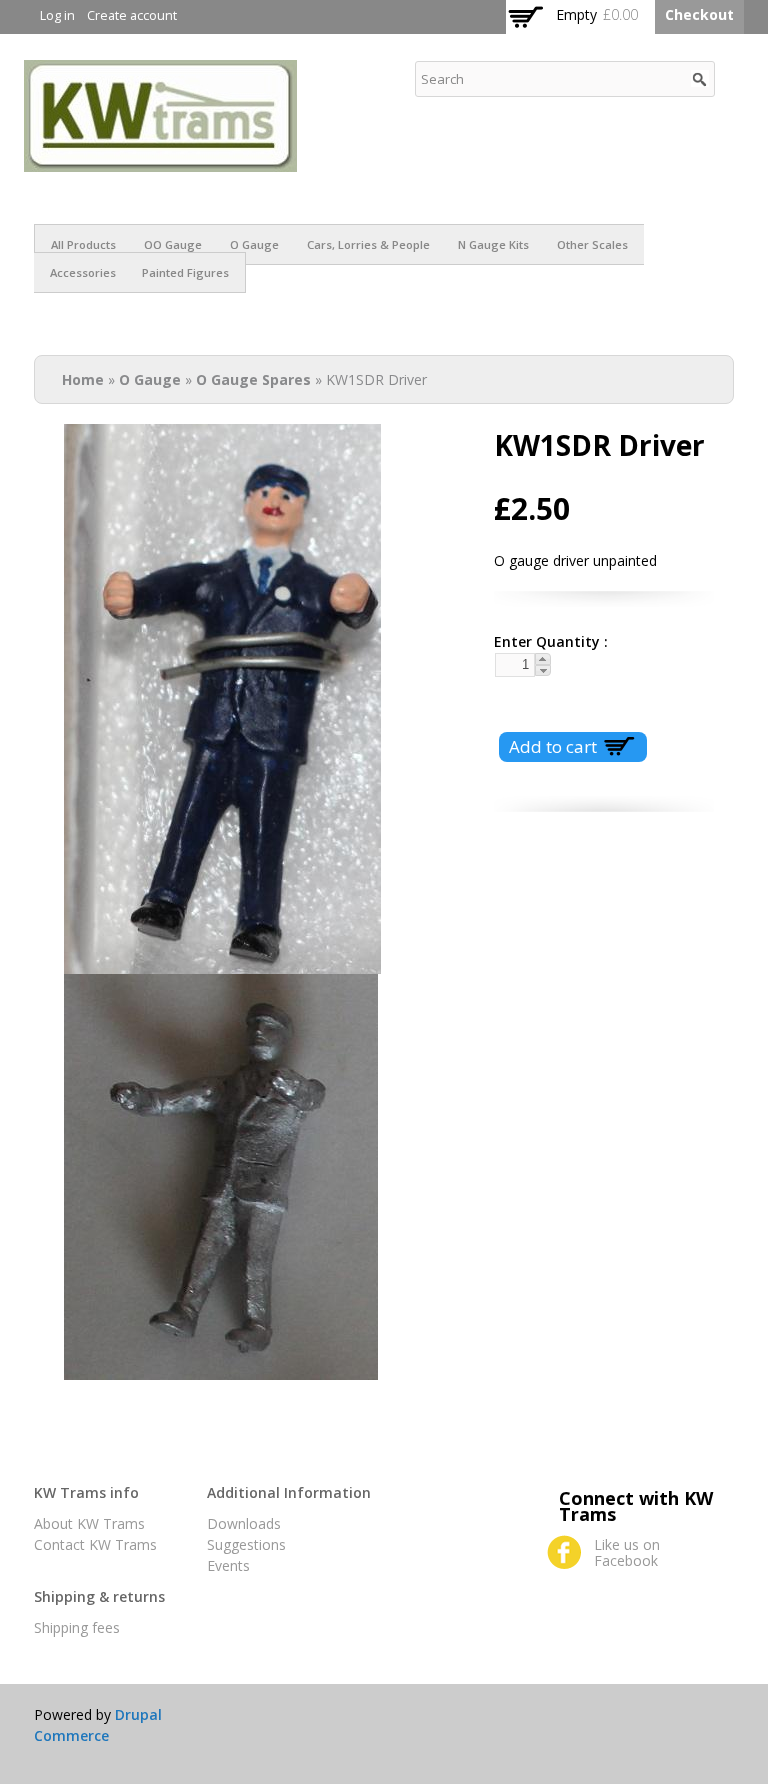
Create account (132, 15)
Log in (57, 15)
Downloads (244, 1523)
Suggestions (246, 1544)
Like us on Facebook (627, 1552)
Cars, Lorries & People (368, 244)
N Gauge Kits (493, 244)
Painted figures (185, 272)
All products (83, 244)
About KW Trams (89, 1523)
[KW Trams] (160, 161)
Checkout (699, 14)
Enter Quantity (543, 641)
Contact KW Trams (95, 1544)
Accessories (83, 272)
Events (228, 1565)
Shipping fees (77, 1627)
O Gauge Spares (253, 379)
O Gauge (254, 244)
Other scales (592, 244)
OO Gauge (173, 244)
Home (83, 379)
